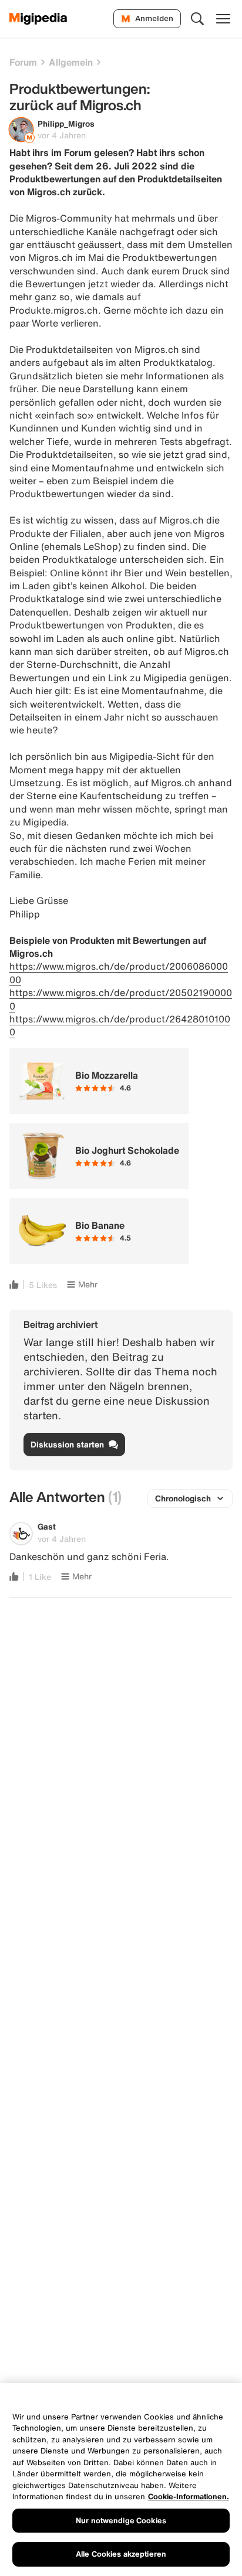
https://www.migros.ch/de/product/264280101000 (120, 1025)
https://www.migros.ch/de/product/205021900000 (121, 999)
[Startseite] (38, 19)
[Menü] (223, 19)
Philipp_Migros (66, 123)
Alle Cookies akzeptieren (121, 2554)
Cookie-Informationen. (189, 2497)
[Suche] (197, 19)
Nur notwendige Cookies (121, 2521)
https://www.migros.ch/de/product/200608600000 (119, 973)
